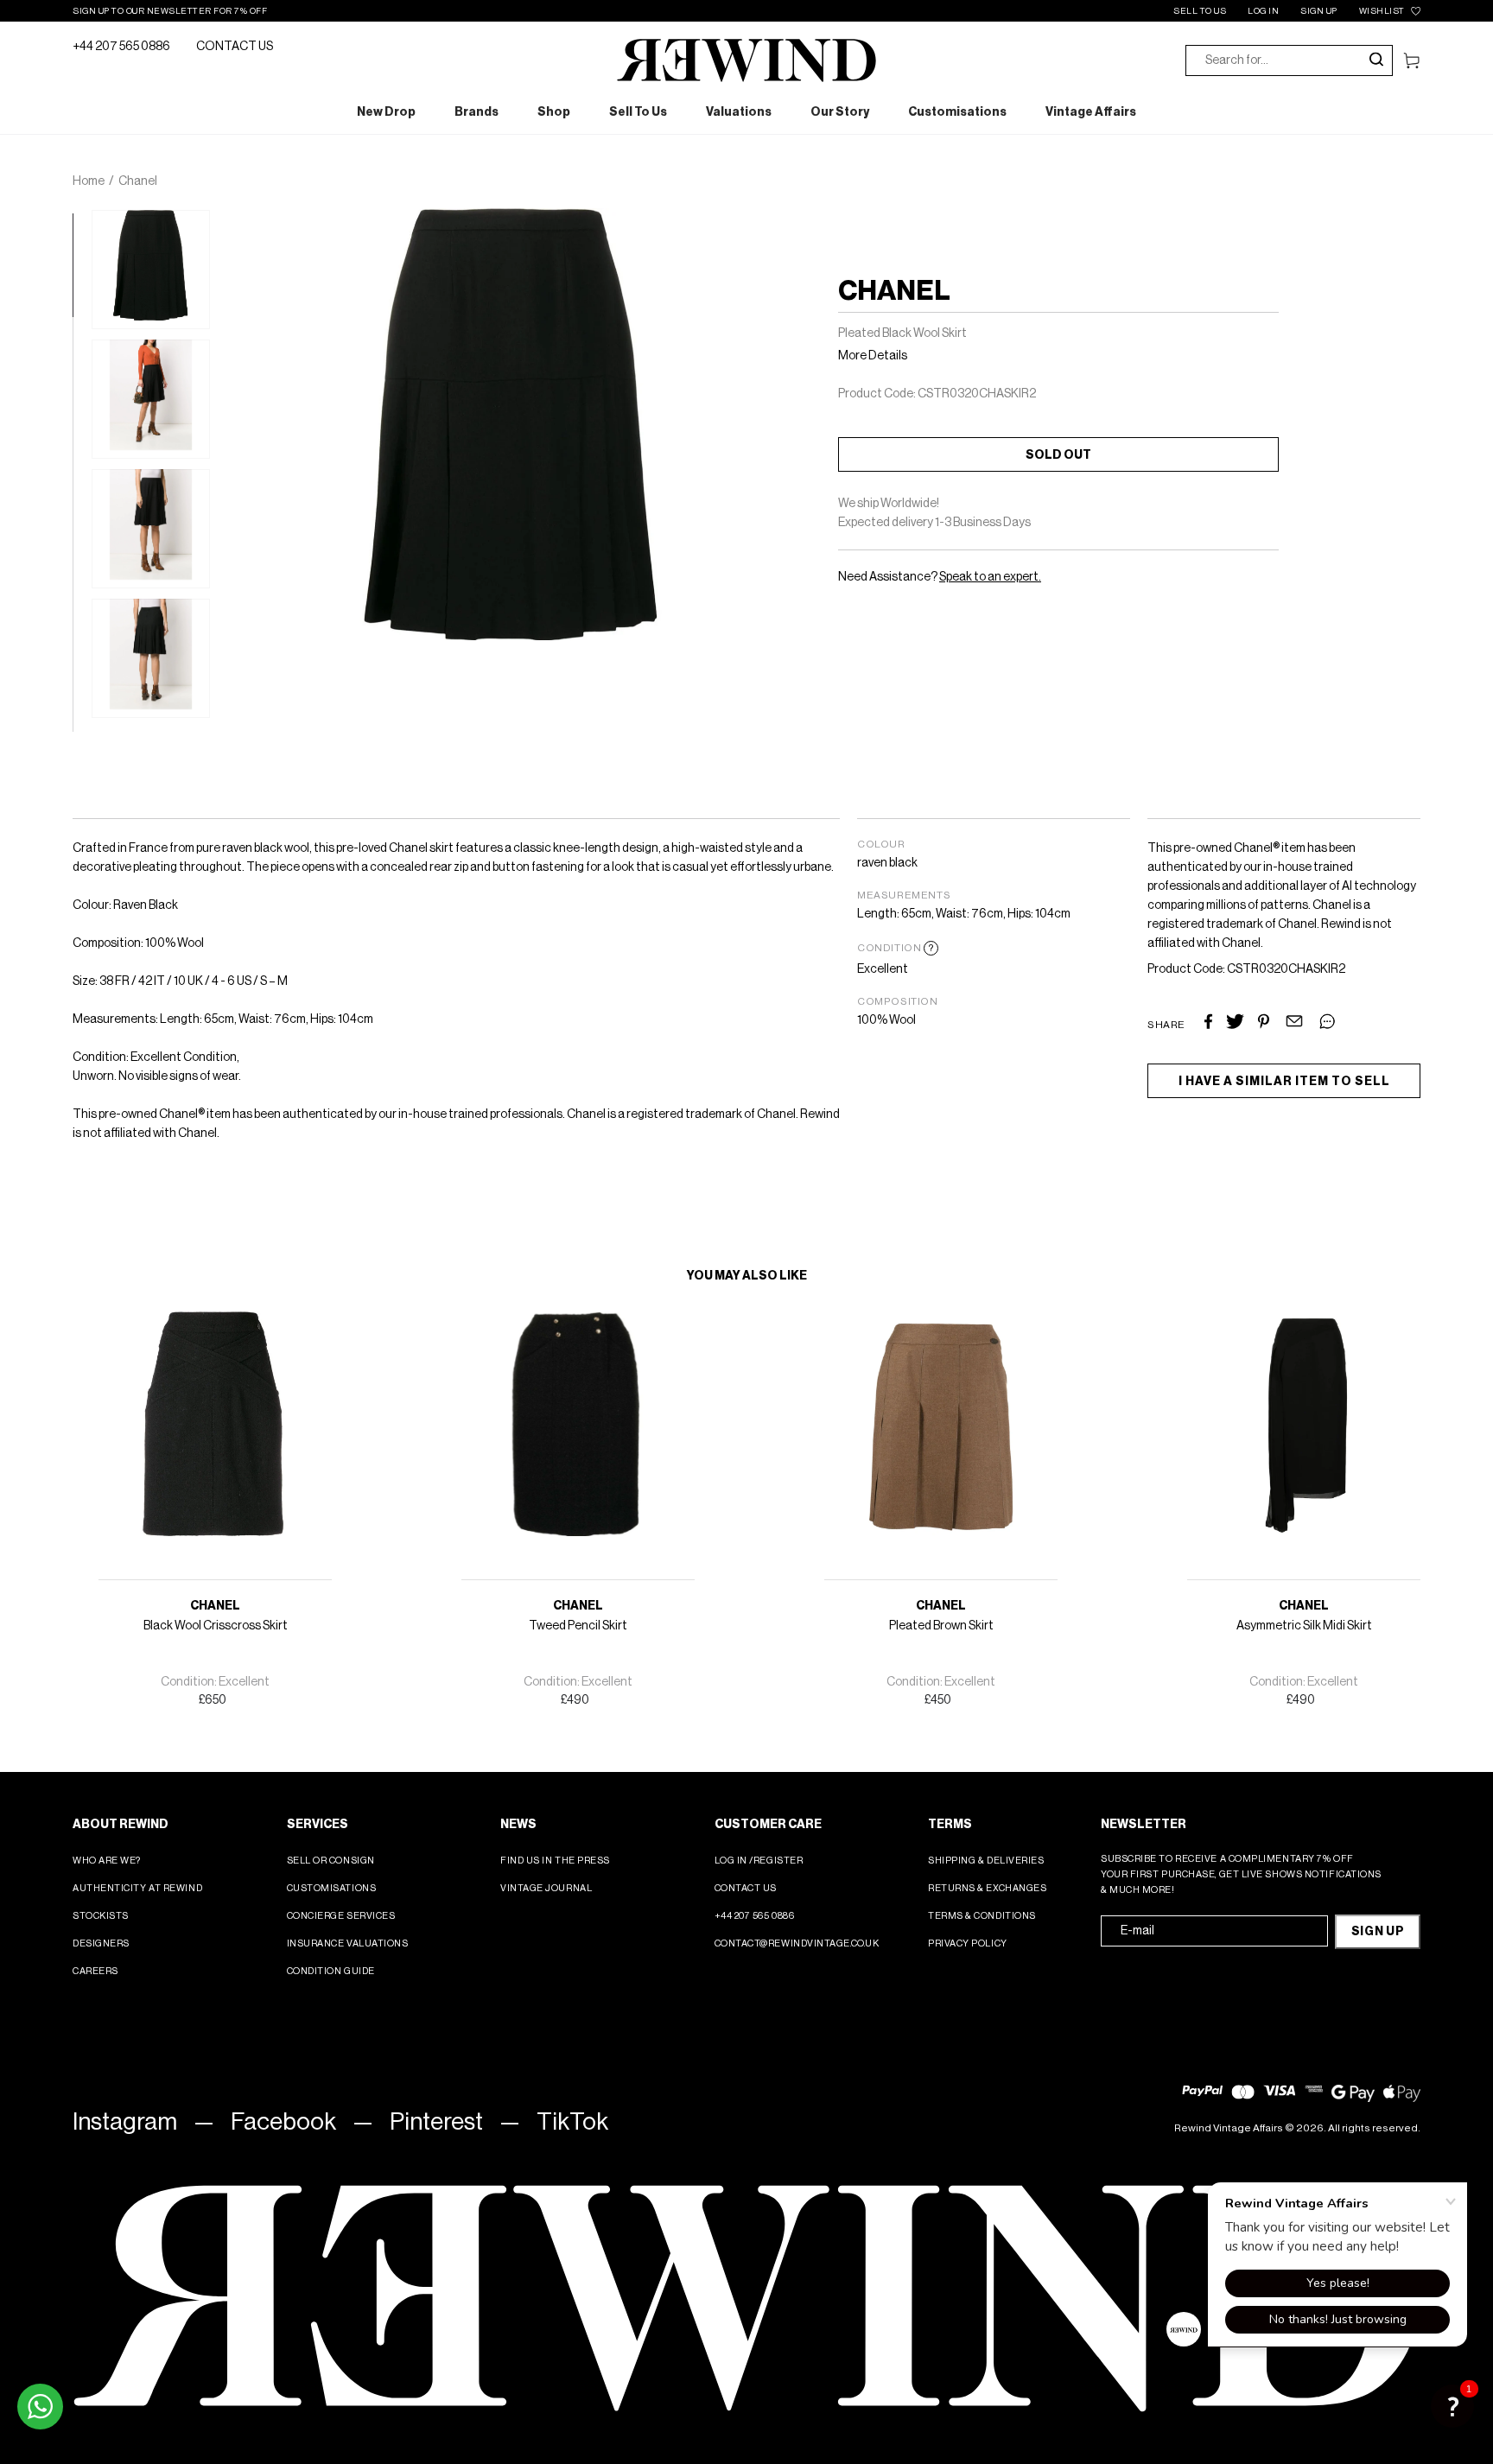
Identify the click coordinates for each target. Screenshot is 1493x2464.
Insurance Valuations (348, 1943)
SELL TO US (1200, 11)
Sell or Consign (331, 1861)
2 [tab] (81, 326)
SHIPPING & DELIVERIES (986, 1861)
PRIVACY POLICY (968, 1943)
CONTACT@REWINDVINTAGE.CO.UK (797, 1943)
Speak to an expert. (990, 577)
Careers (95, 1971)
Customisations (332, 1888)
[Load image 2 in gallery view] (151, 399)
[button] (1452, 2406)
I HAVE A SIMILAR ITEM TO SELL (1284, 1082)
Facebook (283, 2122)
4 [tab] (81, 533)
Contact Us (746, 1888)
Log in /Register (759, 1861)
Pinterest (436, 2122)
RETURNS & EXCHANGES (987, 1888)
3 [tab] (81, 429)
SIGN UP (1319, 11)
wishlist (1382, 11)
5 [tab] (81, 637)
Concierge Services (341, 1916)
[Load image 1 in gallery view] (151, 270)
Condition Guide (331, 1971)
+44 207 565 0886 (121, 47)
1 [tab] (81, 222)
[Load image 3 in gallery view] (151, 529)
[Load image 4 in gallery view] (151, 658)
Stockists (101, 1916)
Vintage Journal (546, 1888)
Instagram (125, 2122)
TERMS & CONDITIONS (982, 1916)
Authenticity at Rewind (137, 1888)
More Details (873, 356)
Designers (101, 1943)
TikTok (572, 2122)
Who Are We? (107, 1861)
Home (89, 181)
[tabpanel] (151, 270)
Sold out (1058, 455)
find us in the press (555, 1861)
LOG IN (1263, 11)
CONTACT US (235, 47)
